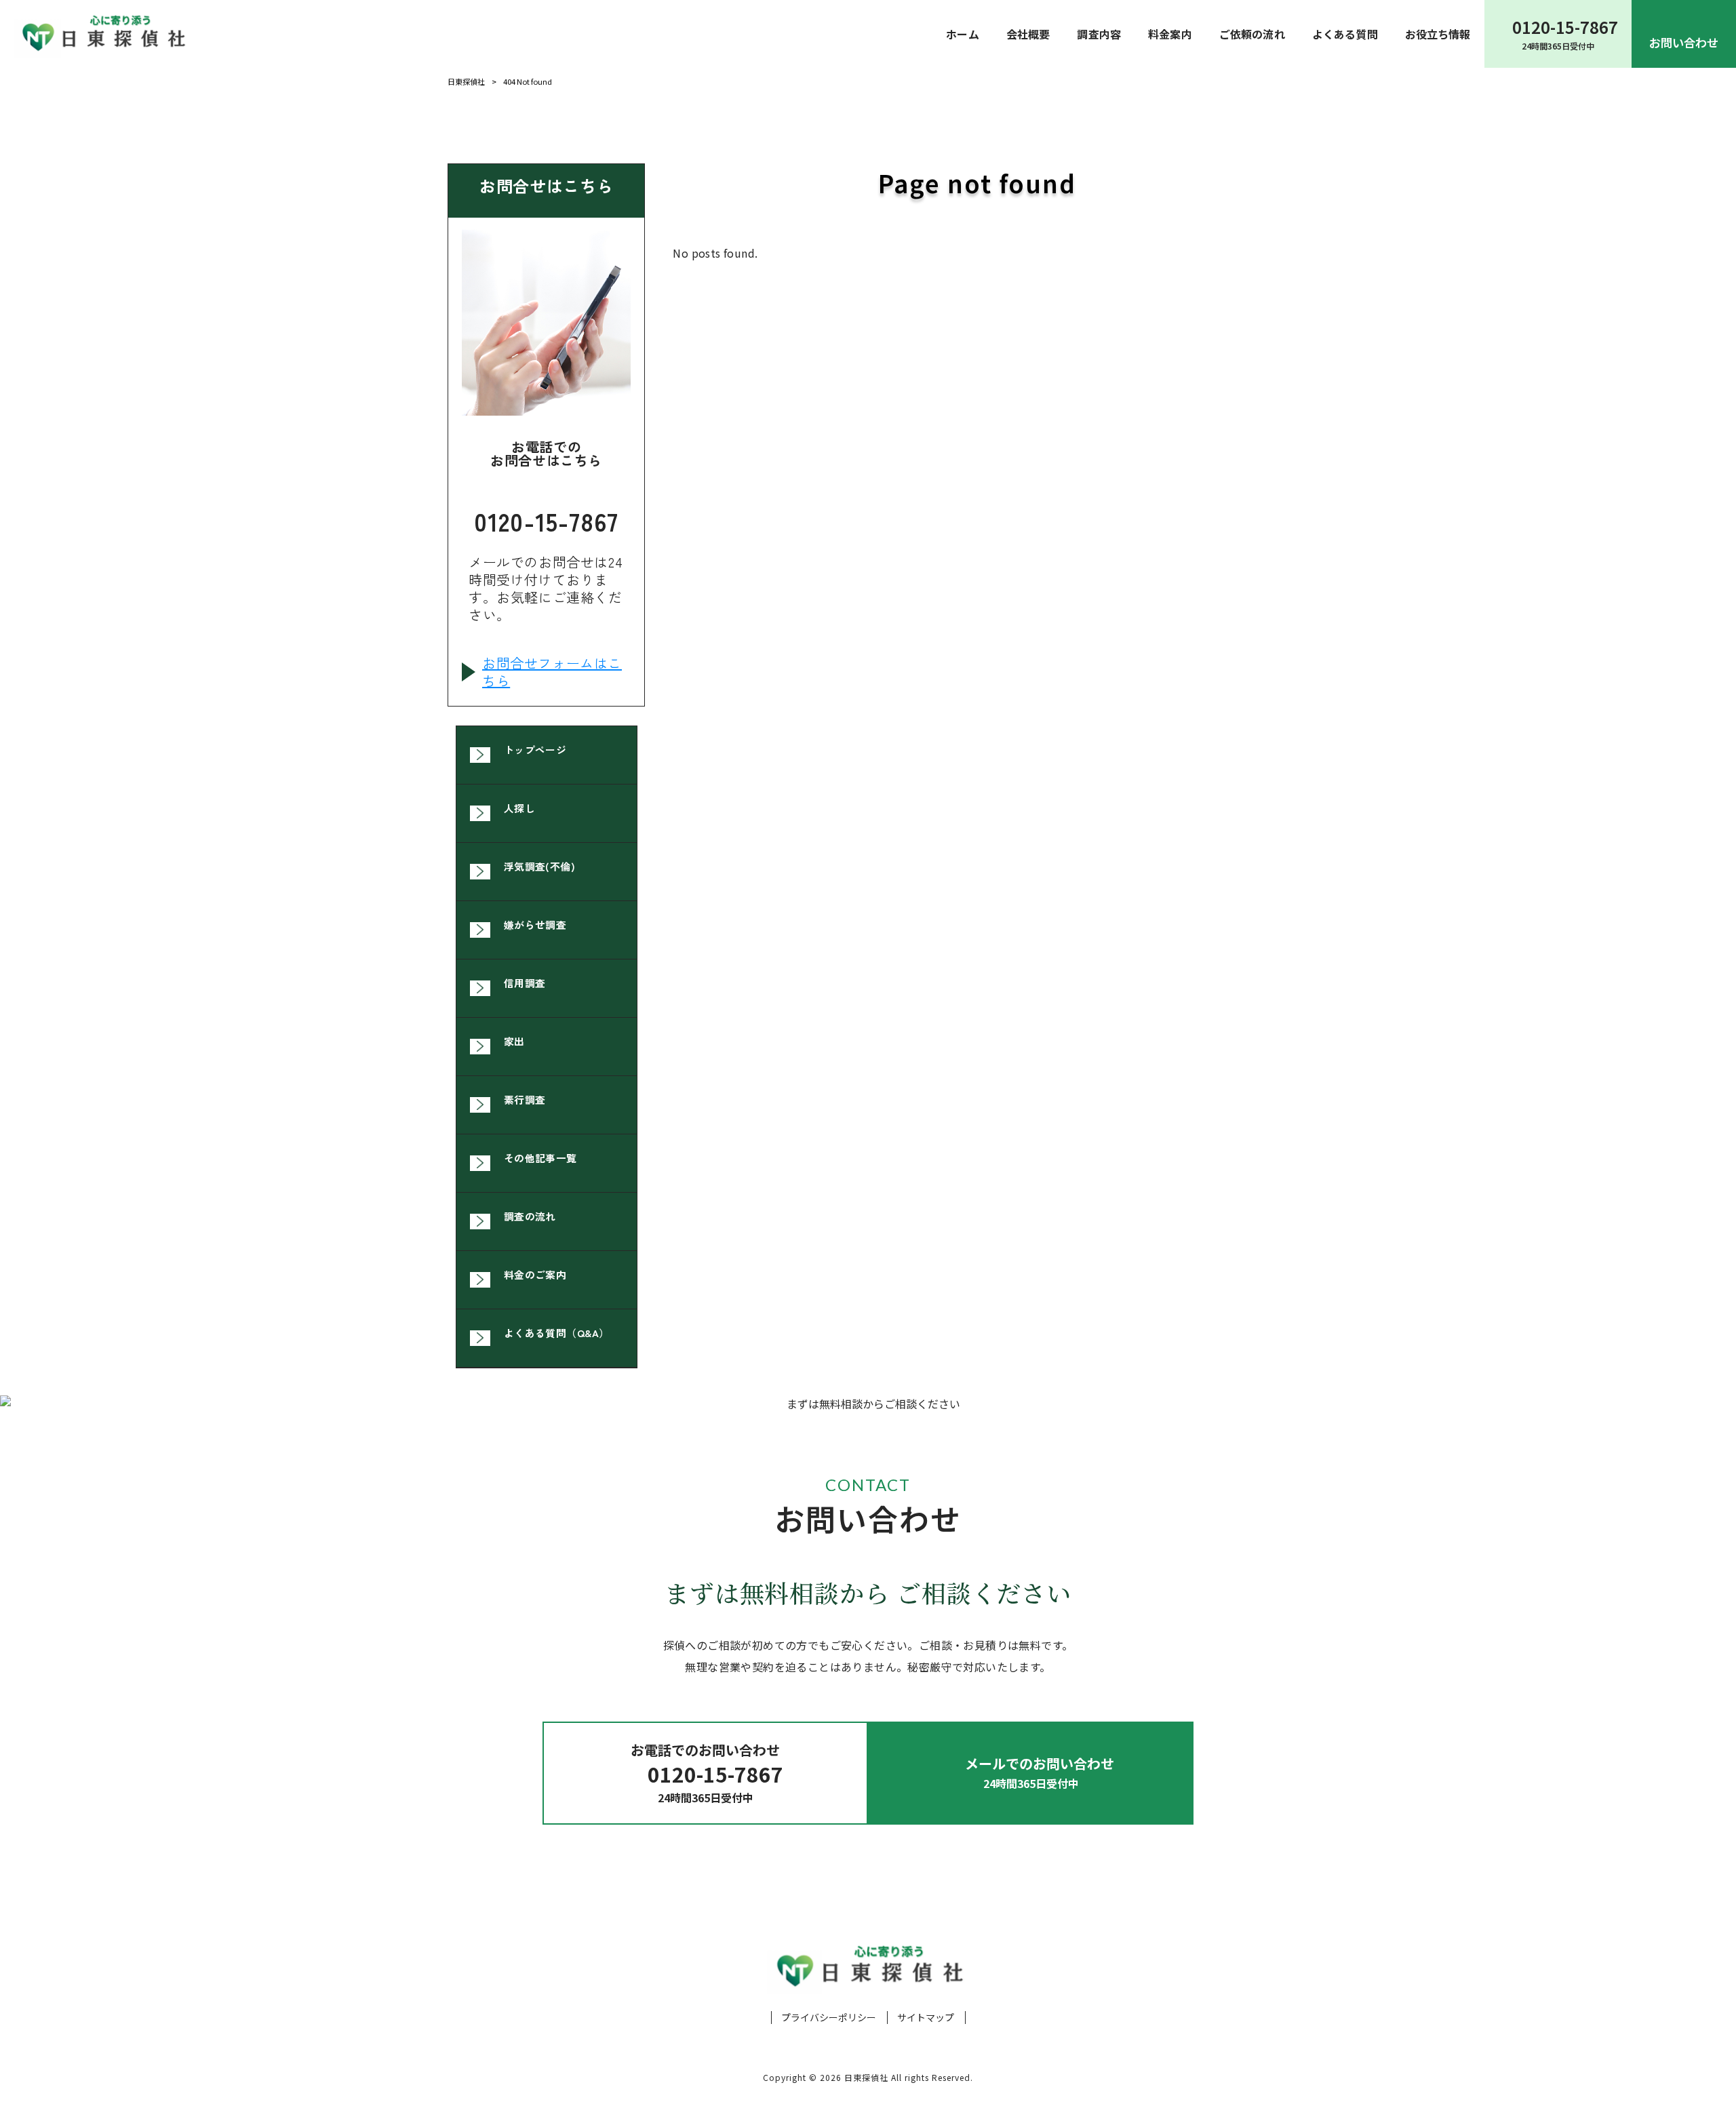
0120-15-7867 (546, 518)
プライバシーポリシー (829, 2018)
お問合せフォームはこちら (552, 672)
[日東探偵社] (102, 34)
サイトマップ (926, 2018)
